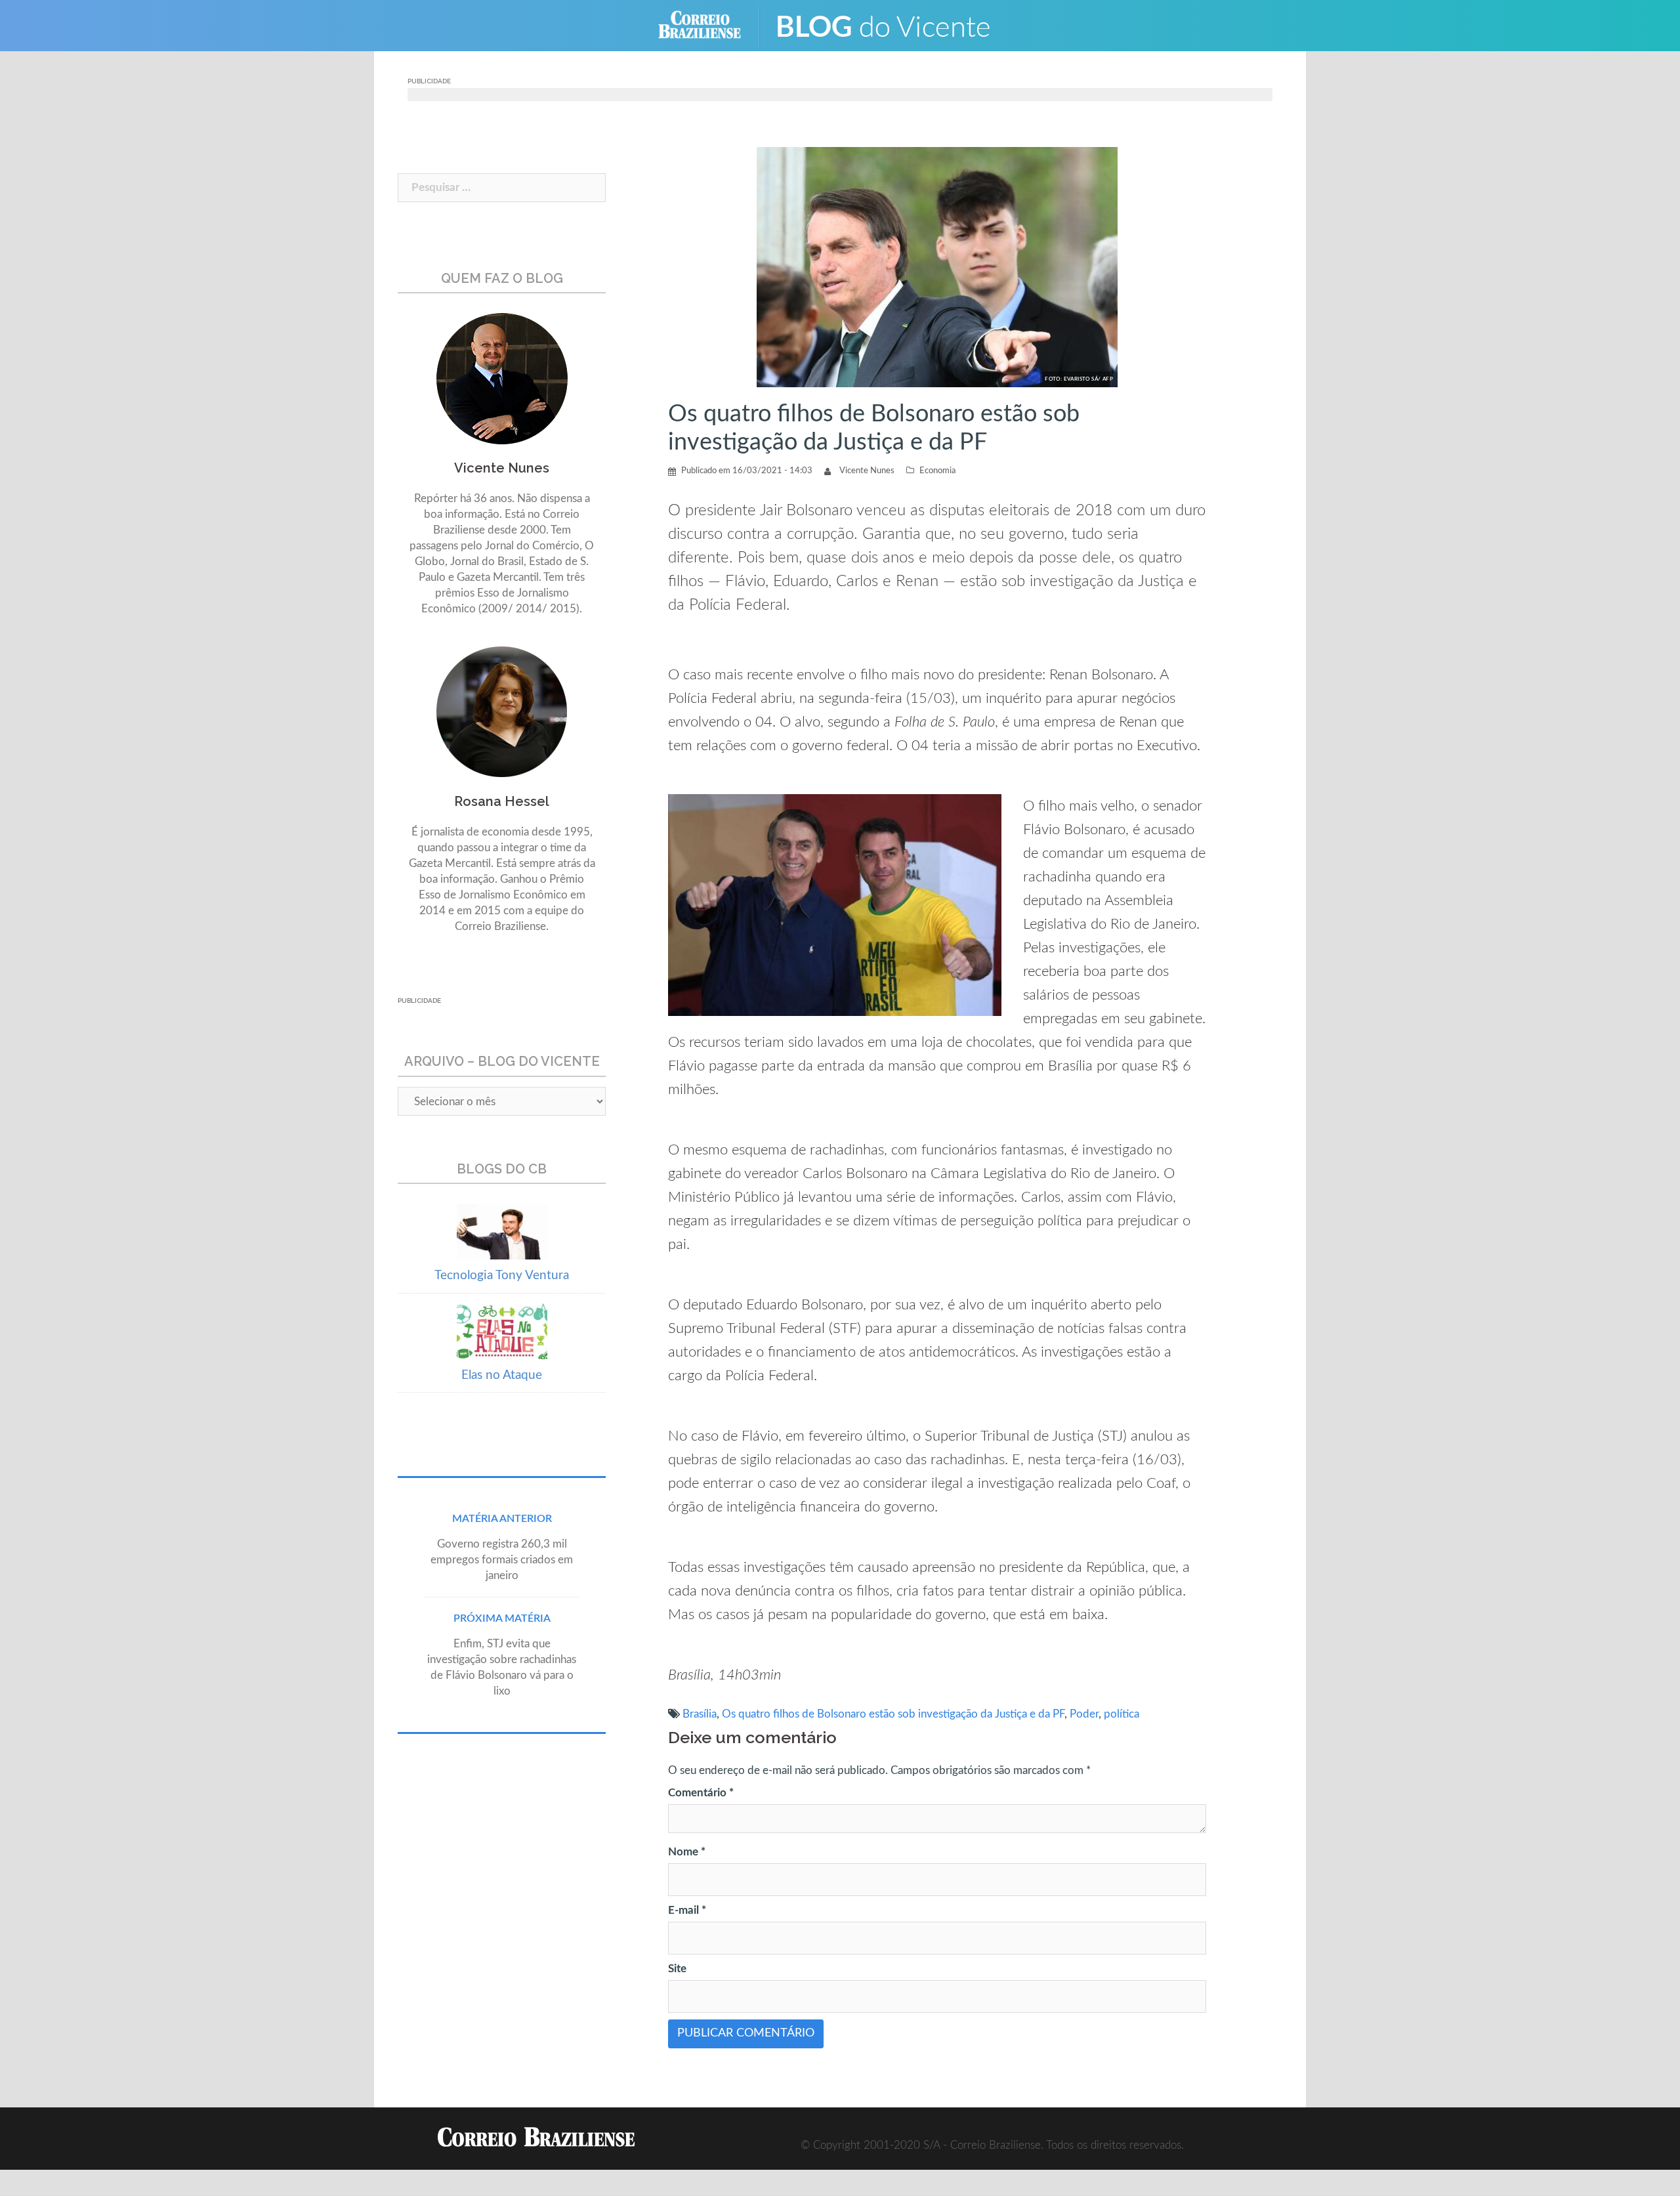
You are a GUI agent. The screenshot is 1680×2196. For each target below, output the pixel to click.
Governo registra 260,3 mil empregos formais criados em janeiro (502, 1560)
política (1122, 1714)
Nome (687, 1852)
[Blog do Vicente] (893, 25)
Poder (1084, 1714)
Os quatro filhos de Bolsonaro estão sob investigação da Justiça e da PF (893, 1714)
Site (677, 1969)
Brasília (700, 1714)
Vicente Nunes (867, 471)
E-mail (687, 1910)
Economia (937, 471)
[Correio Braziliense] (710, 25)
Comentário (701, 1793)
